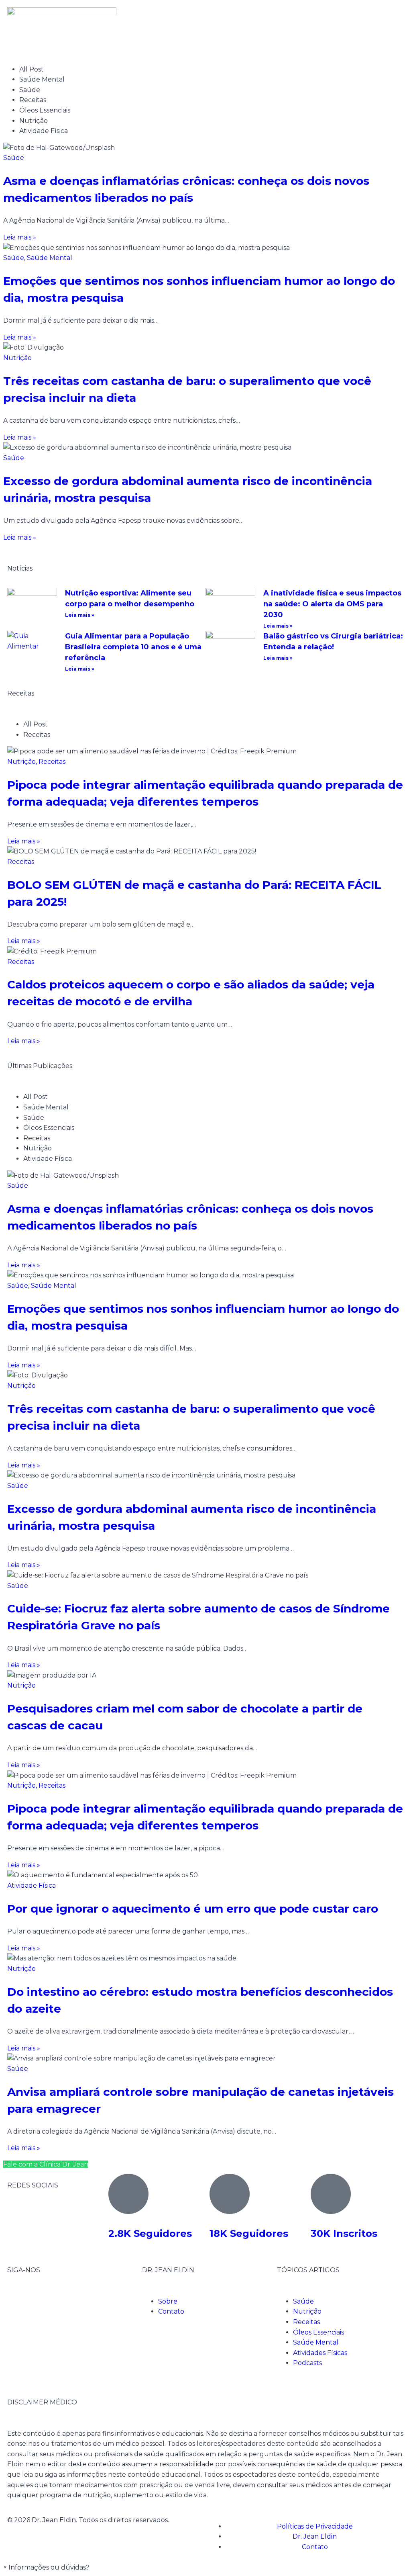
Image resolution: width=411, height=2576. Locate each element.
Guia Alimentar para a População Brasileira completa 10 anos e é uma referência (133, 647)
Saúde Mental (50, 258)
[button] (46, 2567)
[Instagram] (39, 2300)
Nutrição (17, 358)
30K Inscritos (344, 2233)
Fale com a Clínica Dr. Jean (46, 2164)
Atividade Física (32, 1885)
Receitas (52, 762)
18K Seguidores (249, 2233)
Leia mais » (80, 615)
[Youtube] (61, 2300)
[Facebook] (17, 2300)
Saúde (14, 158)
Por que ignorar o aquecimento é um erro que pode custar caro (193, 1909)
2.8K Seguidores (150, 2233)
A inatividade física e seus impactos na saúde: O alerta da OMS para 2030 (332, 604)
